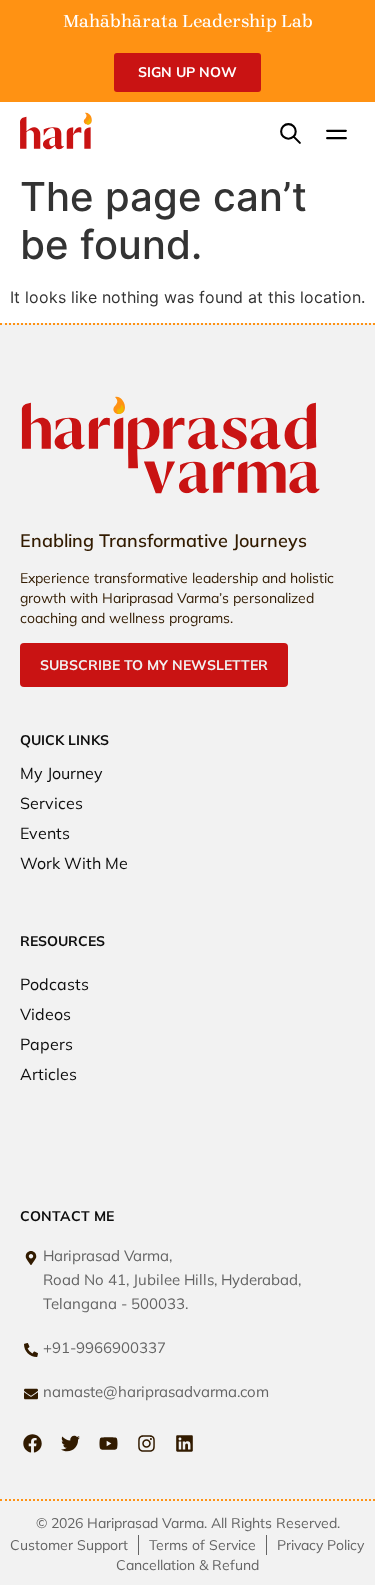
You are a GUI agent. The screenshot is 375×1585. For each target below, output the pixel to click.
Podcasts (54, 984)
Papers (46, 1044)
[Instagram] (146, 1443)
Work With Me (74, 863)
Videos (45, 1014)
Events (45, 833)
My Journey (61, 773)
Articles (48, 1074)
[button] (337, 136)
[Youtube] (108, 1443)
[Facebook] (32, 1443)
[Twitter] (70, 1443)
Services (51, 803)
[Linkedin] (184, 1443)
